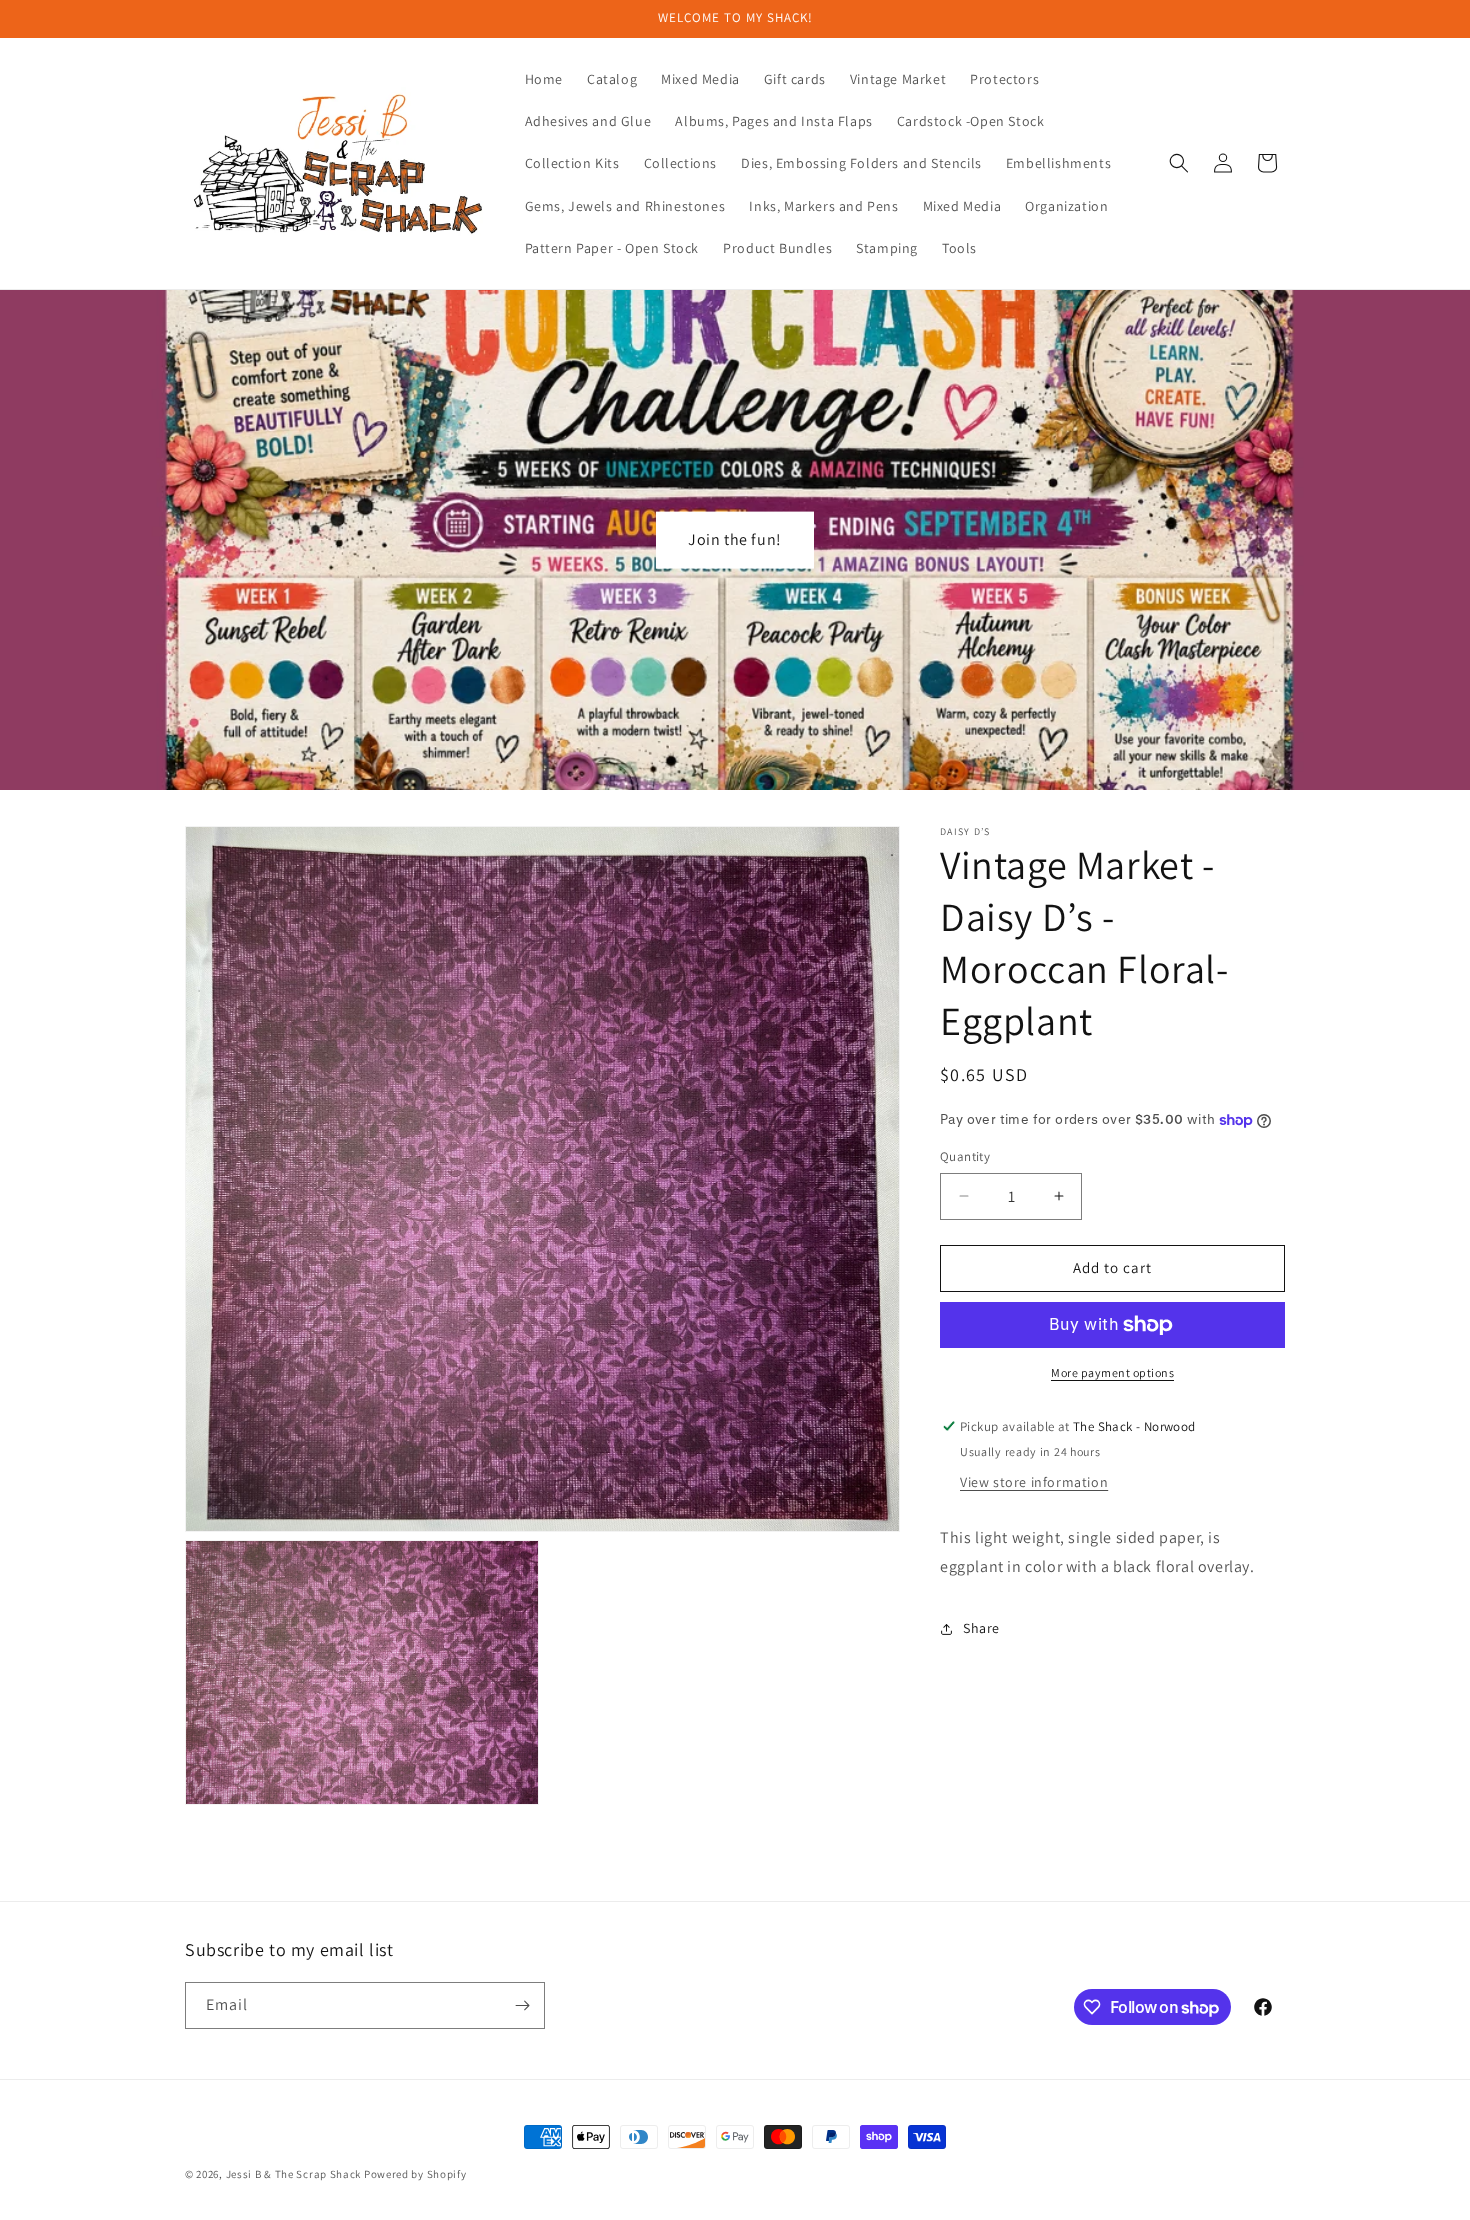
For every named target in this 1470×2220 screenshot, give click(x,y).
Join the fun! (735, 539)
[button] (1179, 163)
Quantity (965, 1156)
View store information (1034, 1482)
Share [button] (981, 1628)
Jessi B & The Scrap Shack (295, 2174)
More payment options (1112, 1372)
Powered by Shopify (415, 2174)
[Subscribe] (522, 2005)
